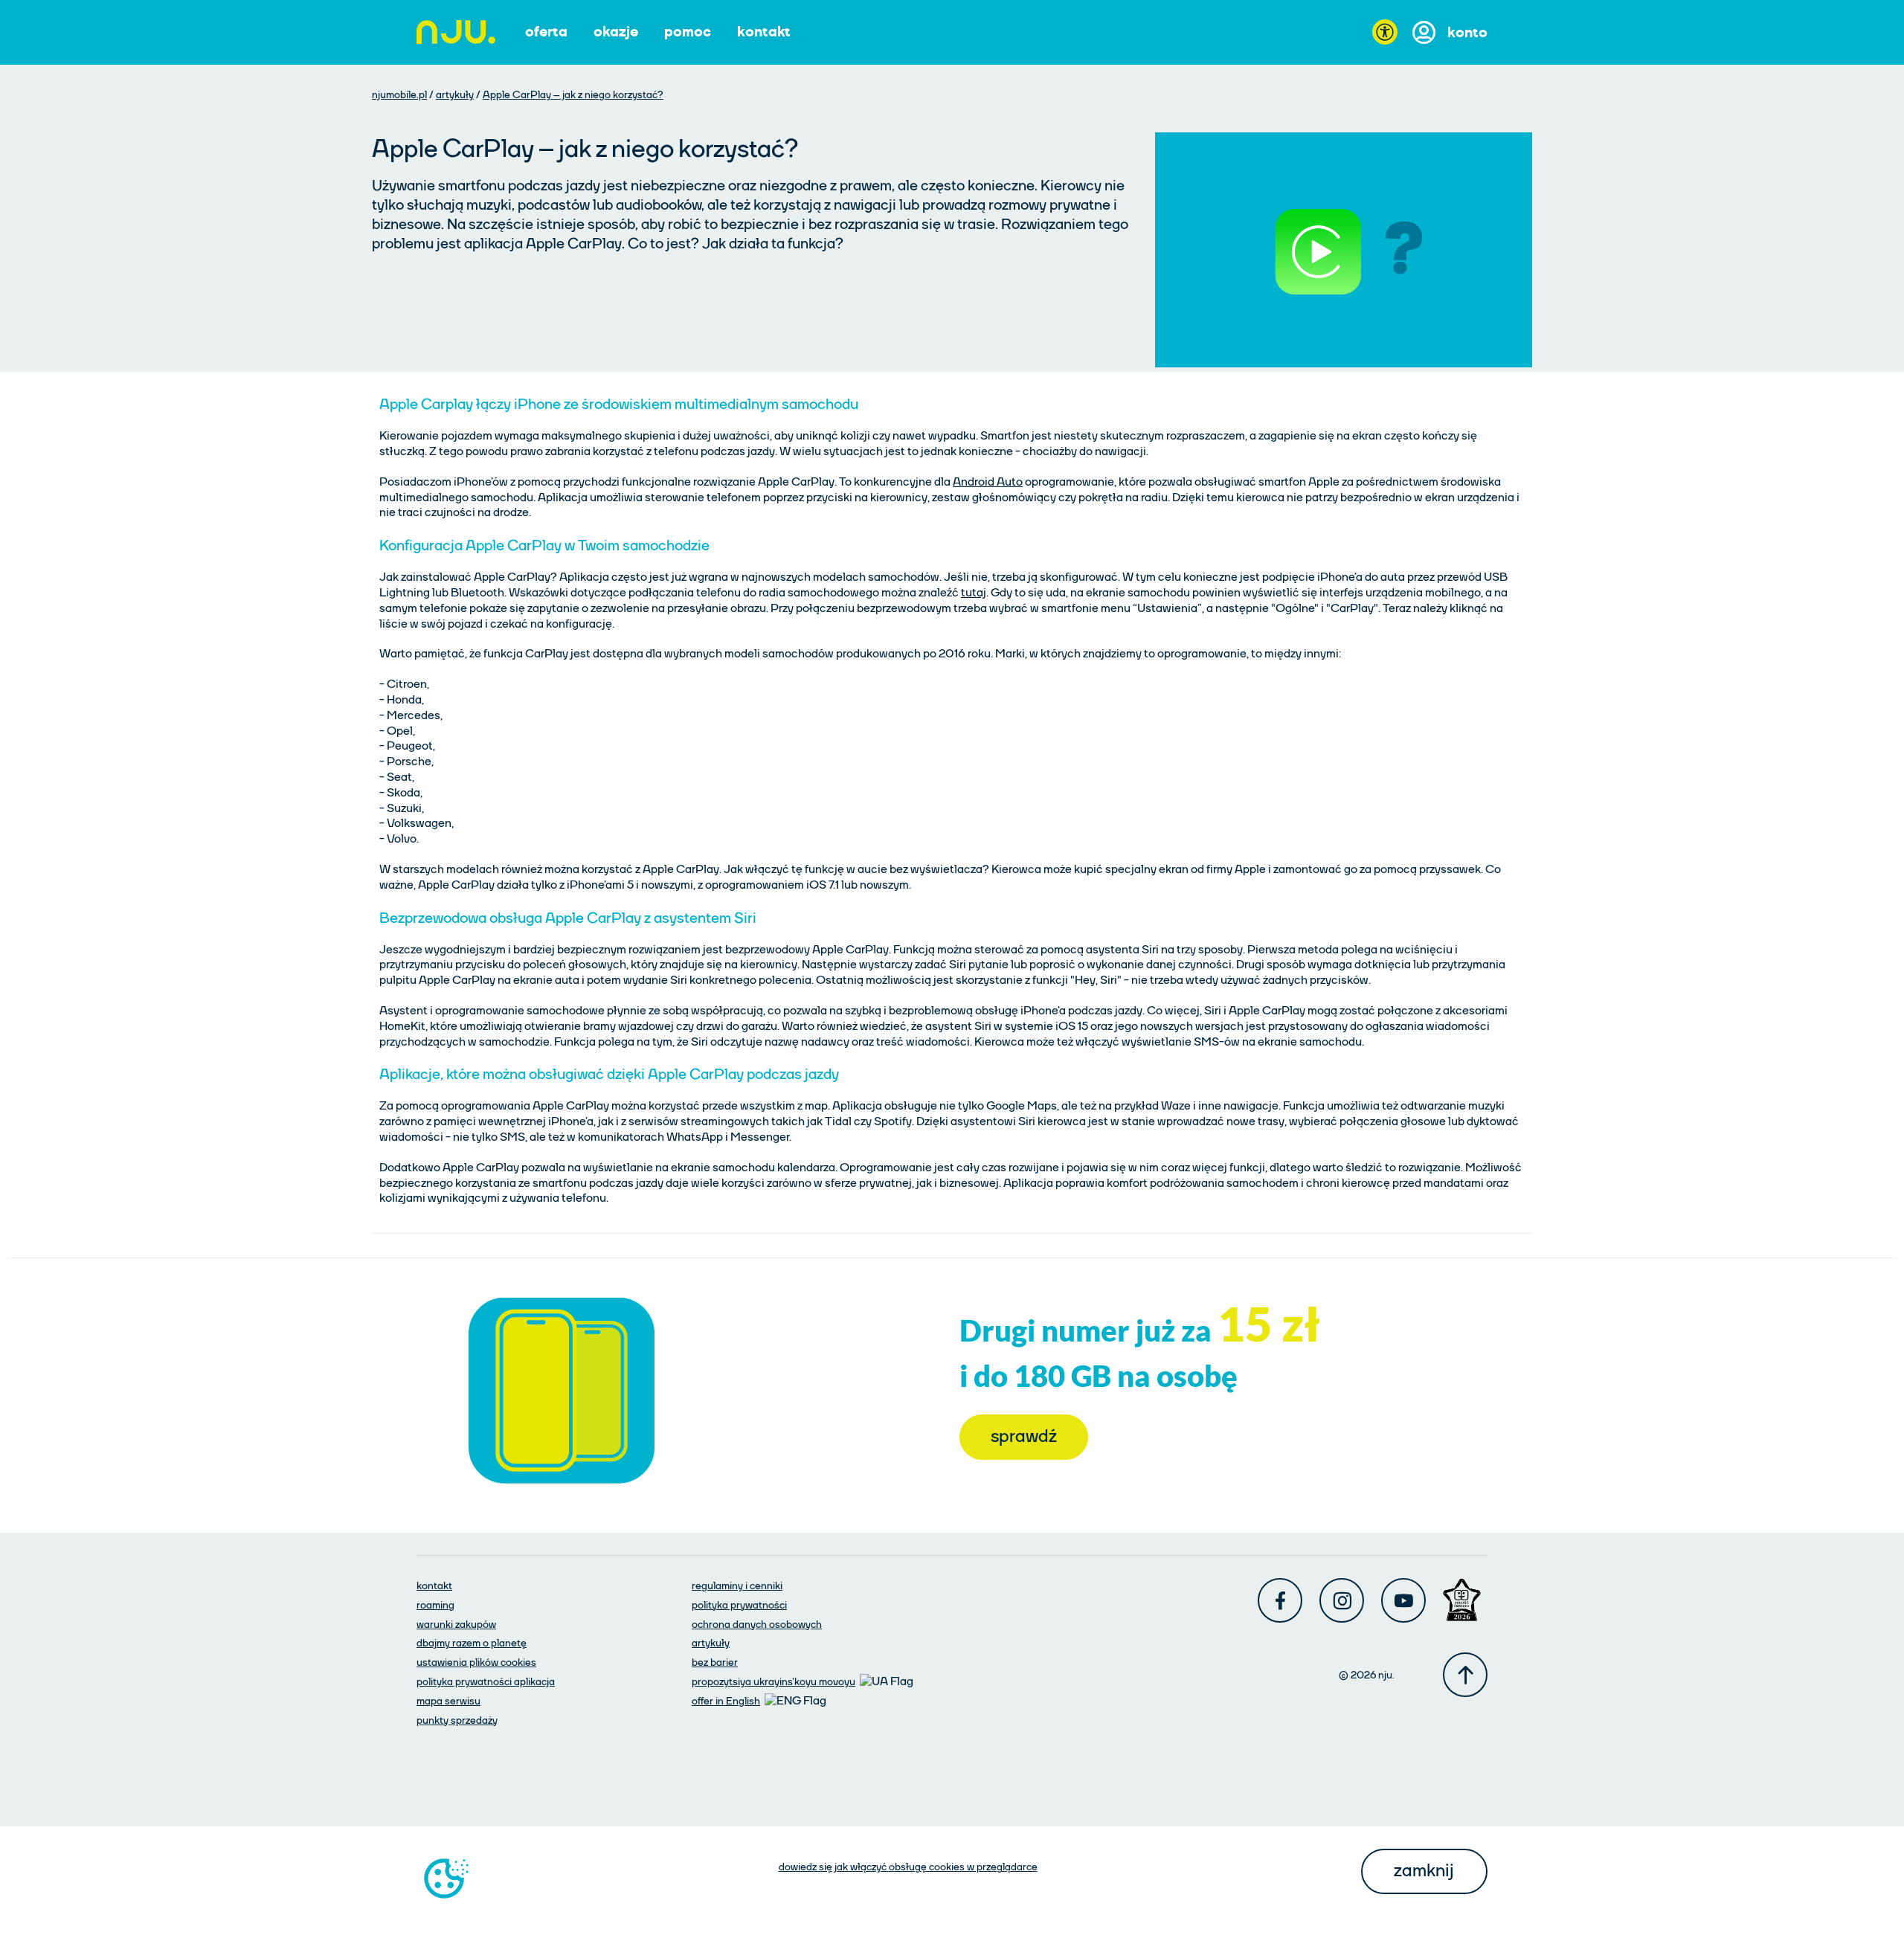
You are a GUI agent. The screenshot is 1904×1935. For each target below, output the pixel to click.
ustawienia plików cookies (476, 1662)
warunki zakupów (456, 1624)
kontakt (434, 1585)
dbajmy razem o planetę (472, 1643)
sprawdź (1008, 1436)
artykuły (455, 94)
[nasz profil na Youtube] (1403, 1600)
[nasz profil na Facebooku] (1280, 1600)
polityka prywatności (739, 1605)
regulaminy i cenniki (737, 1585)
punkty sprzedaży (457, 1720)
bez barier (715, 1662)
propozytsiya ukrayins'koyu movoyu (773, 1681)
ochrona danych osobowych (757, 1624)
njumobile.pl (399, 94)
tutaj (974, 592)
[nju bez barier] (1385, 32)
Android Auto (988, 482)
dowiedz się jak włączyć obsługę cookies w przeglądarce (908, 1867)
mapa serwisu (448, 1701)
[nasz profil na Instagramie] (1342, 1600)
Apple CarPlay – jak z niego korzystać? (573, 94)
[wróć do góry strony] (1465, 1675)
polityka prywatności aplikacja (486, 1681)
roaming (435, 1605)
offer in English (726, 1701)
